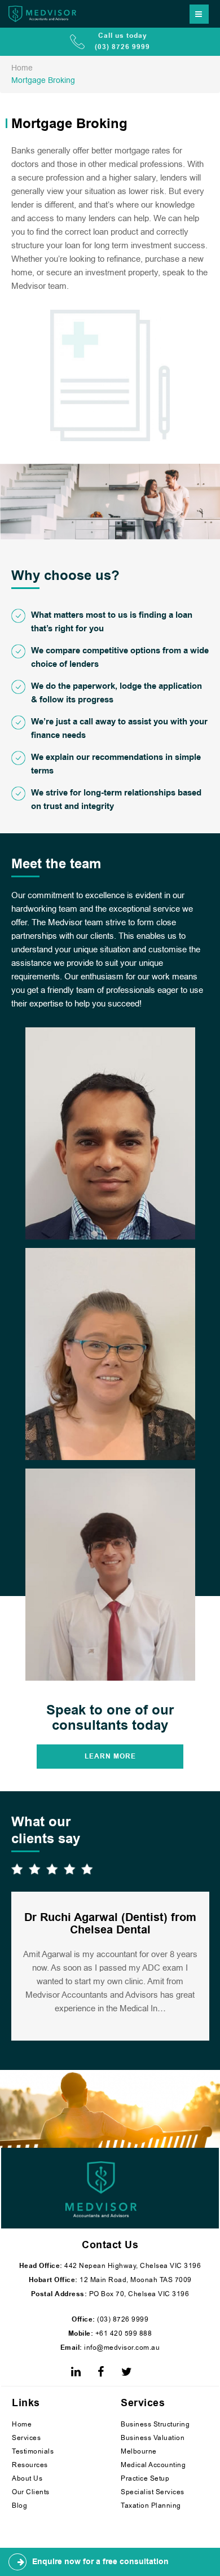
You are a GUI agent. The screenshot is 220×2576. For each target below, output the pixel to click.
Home (22, 2424)
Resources (30, 2465)
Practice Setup (145, 2478)
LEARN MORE (110, 1757)
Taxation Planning (151, 2505)
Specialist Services (153, 2492)
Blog (19, 2505)
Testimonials (33, 2451)
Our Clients (31, 2492)
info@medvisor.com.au (121, 2348)
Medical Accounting (153, 2465)
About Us (27, 2478)
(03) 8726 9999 (122, 2319)
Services (26, 2438)
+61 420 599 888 (122, 2333)
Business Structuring (155, 2424)
